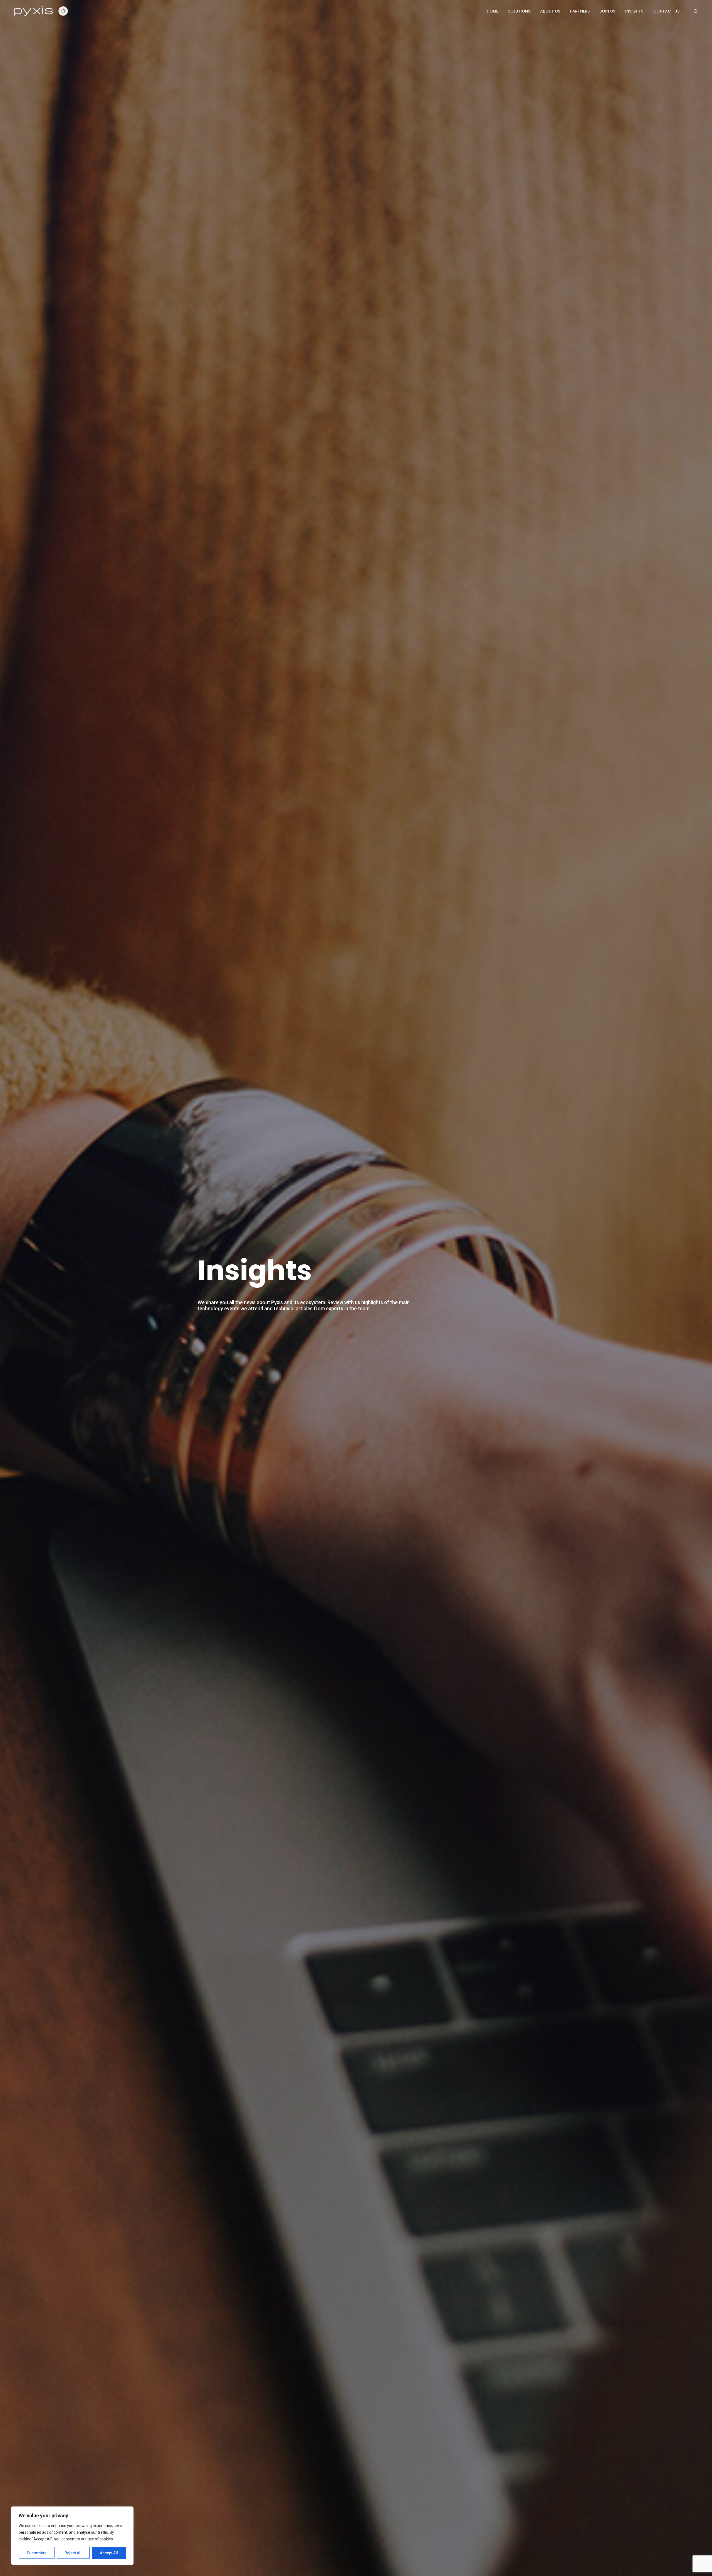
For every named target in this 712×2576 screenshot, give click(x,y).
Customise (37, 2553)
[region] (72, 2536)
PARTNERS (580, 11)
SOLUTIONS (519, 11)
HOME (492, 11)
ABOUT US (550, 11)
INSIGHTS (634, 11)
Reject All (73, 2553)
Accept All (109, 2553)
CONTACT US (666, 11)
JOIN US (607, 11)
